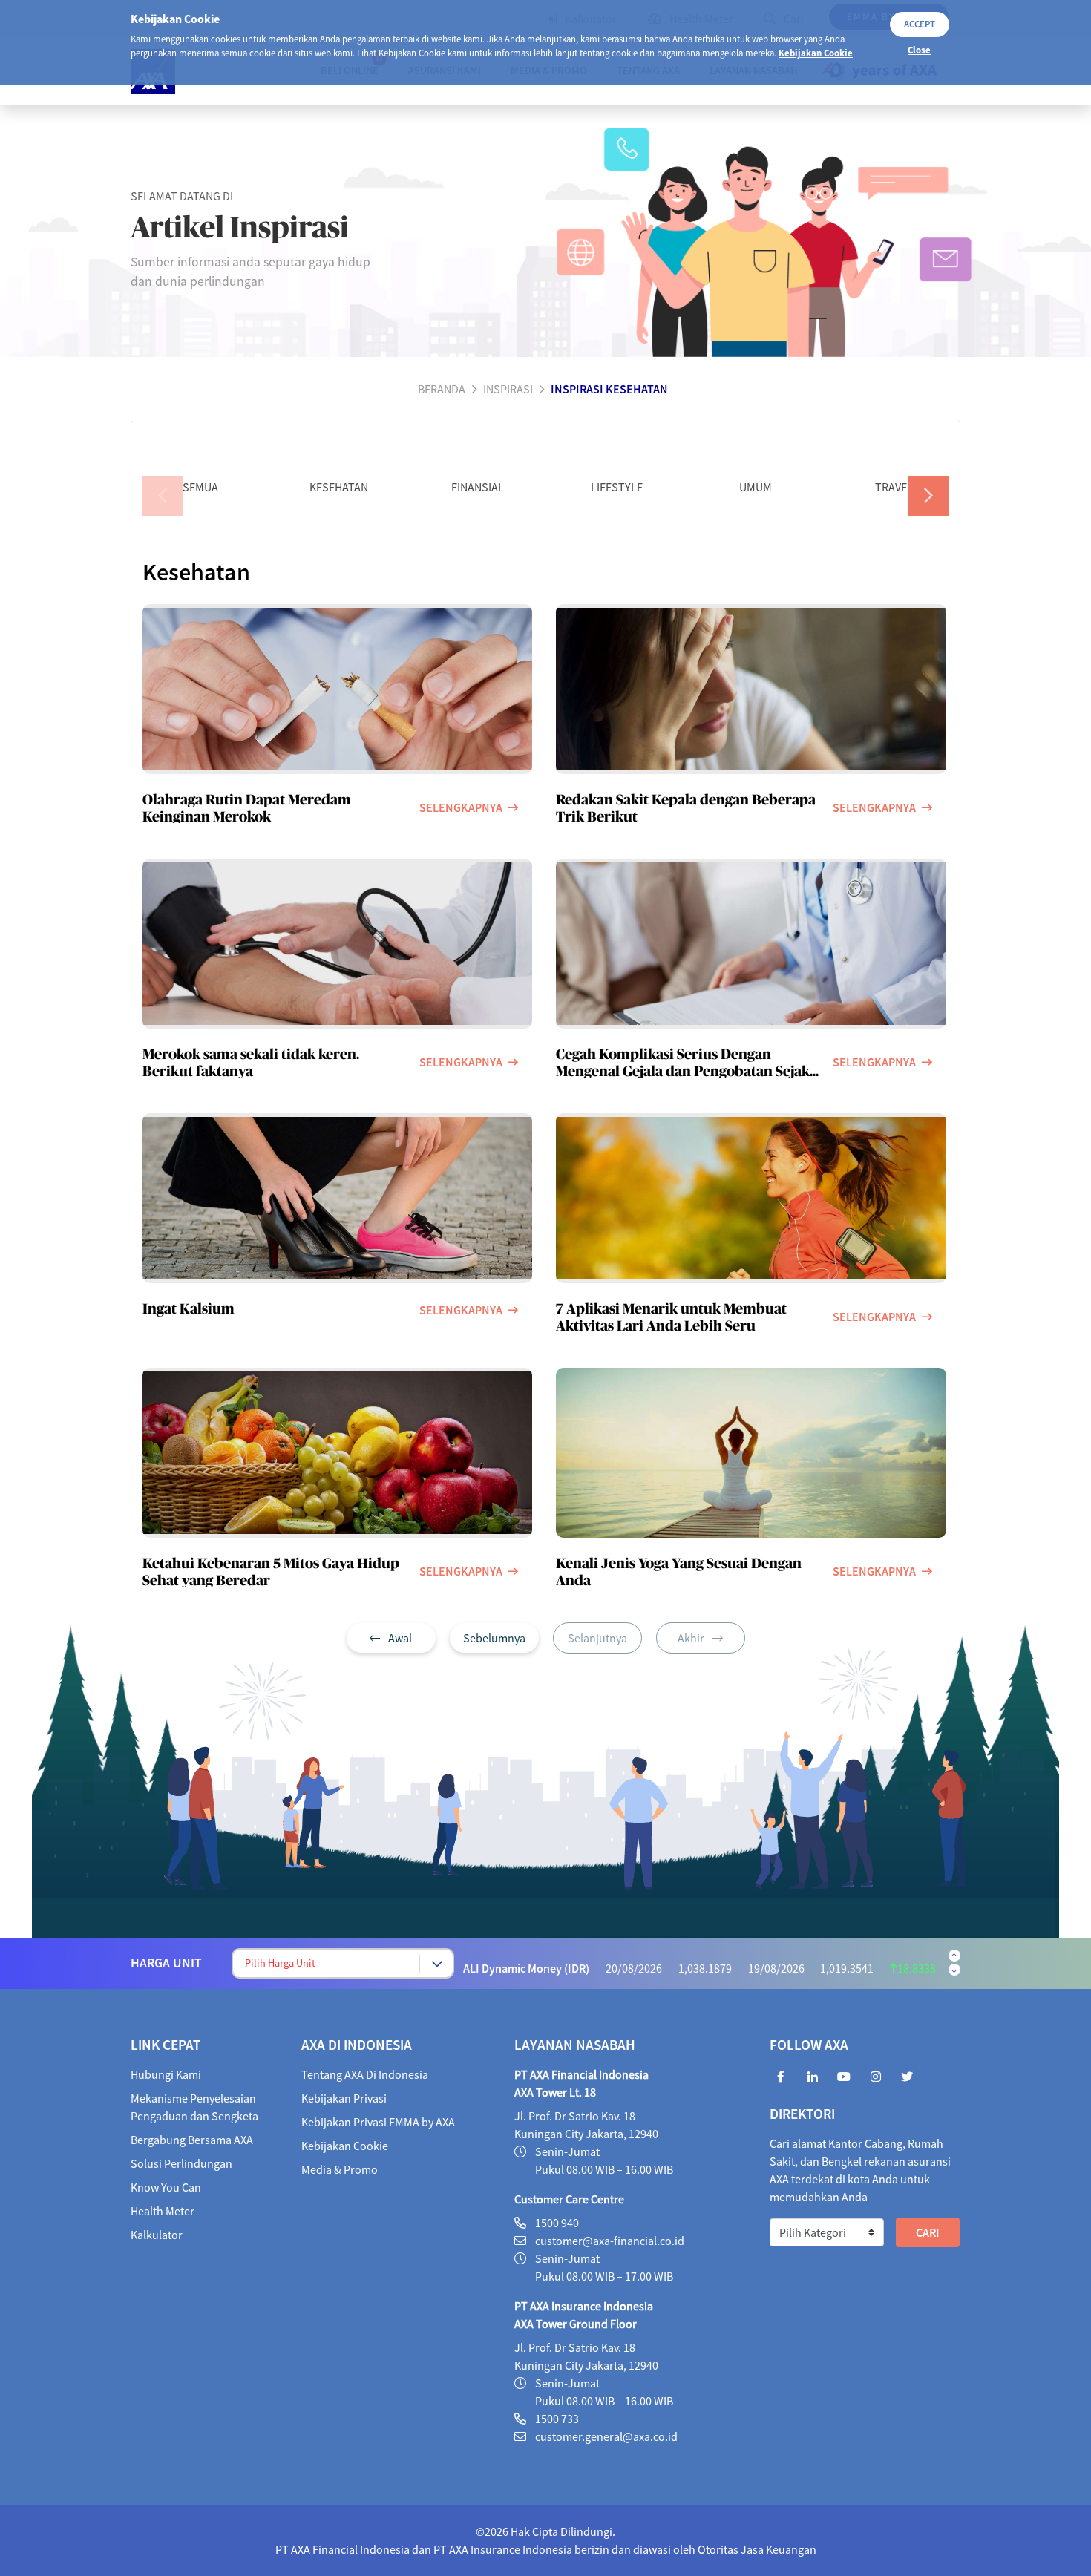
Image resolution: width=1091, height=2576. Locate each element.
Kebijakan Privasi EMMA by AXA (378, 2122)
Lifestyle (617, 487)
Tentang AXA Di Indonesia (365, 2074)
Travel (894, 487)
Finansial (478, 487)
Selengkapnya (461, 807)
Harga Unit (166, 1963)
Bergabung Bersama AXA (192, 2140)
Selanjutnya (597, 1638)
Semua (200, 487)
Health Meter (163, 2211)
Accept (920, 24)
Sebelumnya (494, 1638)
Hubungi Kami (166, 2074)
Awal (399, 1638)
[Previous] (163, 496)
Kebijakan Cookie (816, 53)
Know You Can (166, 2187)
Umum (756, 487)
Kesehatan (339, 487)
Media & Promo (340, 2169)
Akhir (692, 1638)
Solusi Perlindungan (181, 2163)
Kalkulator (157, 2235)
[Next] (928, 496)
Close (919, 50)
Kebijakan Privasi (344, 2098)
